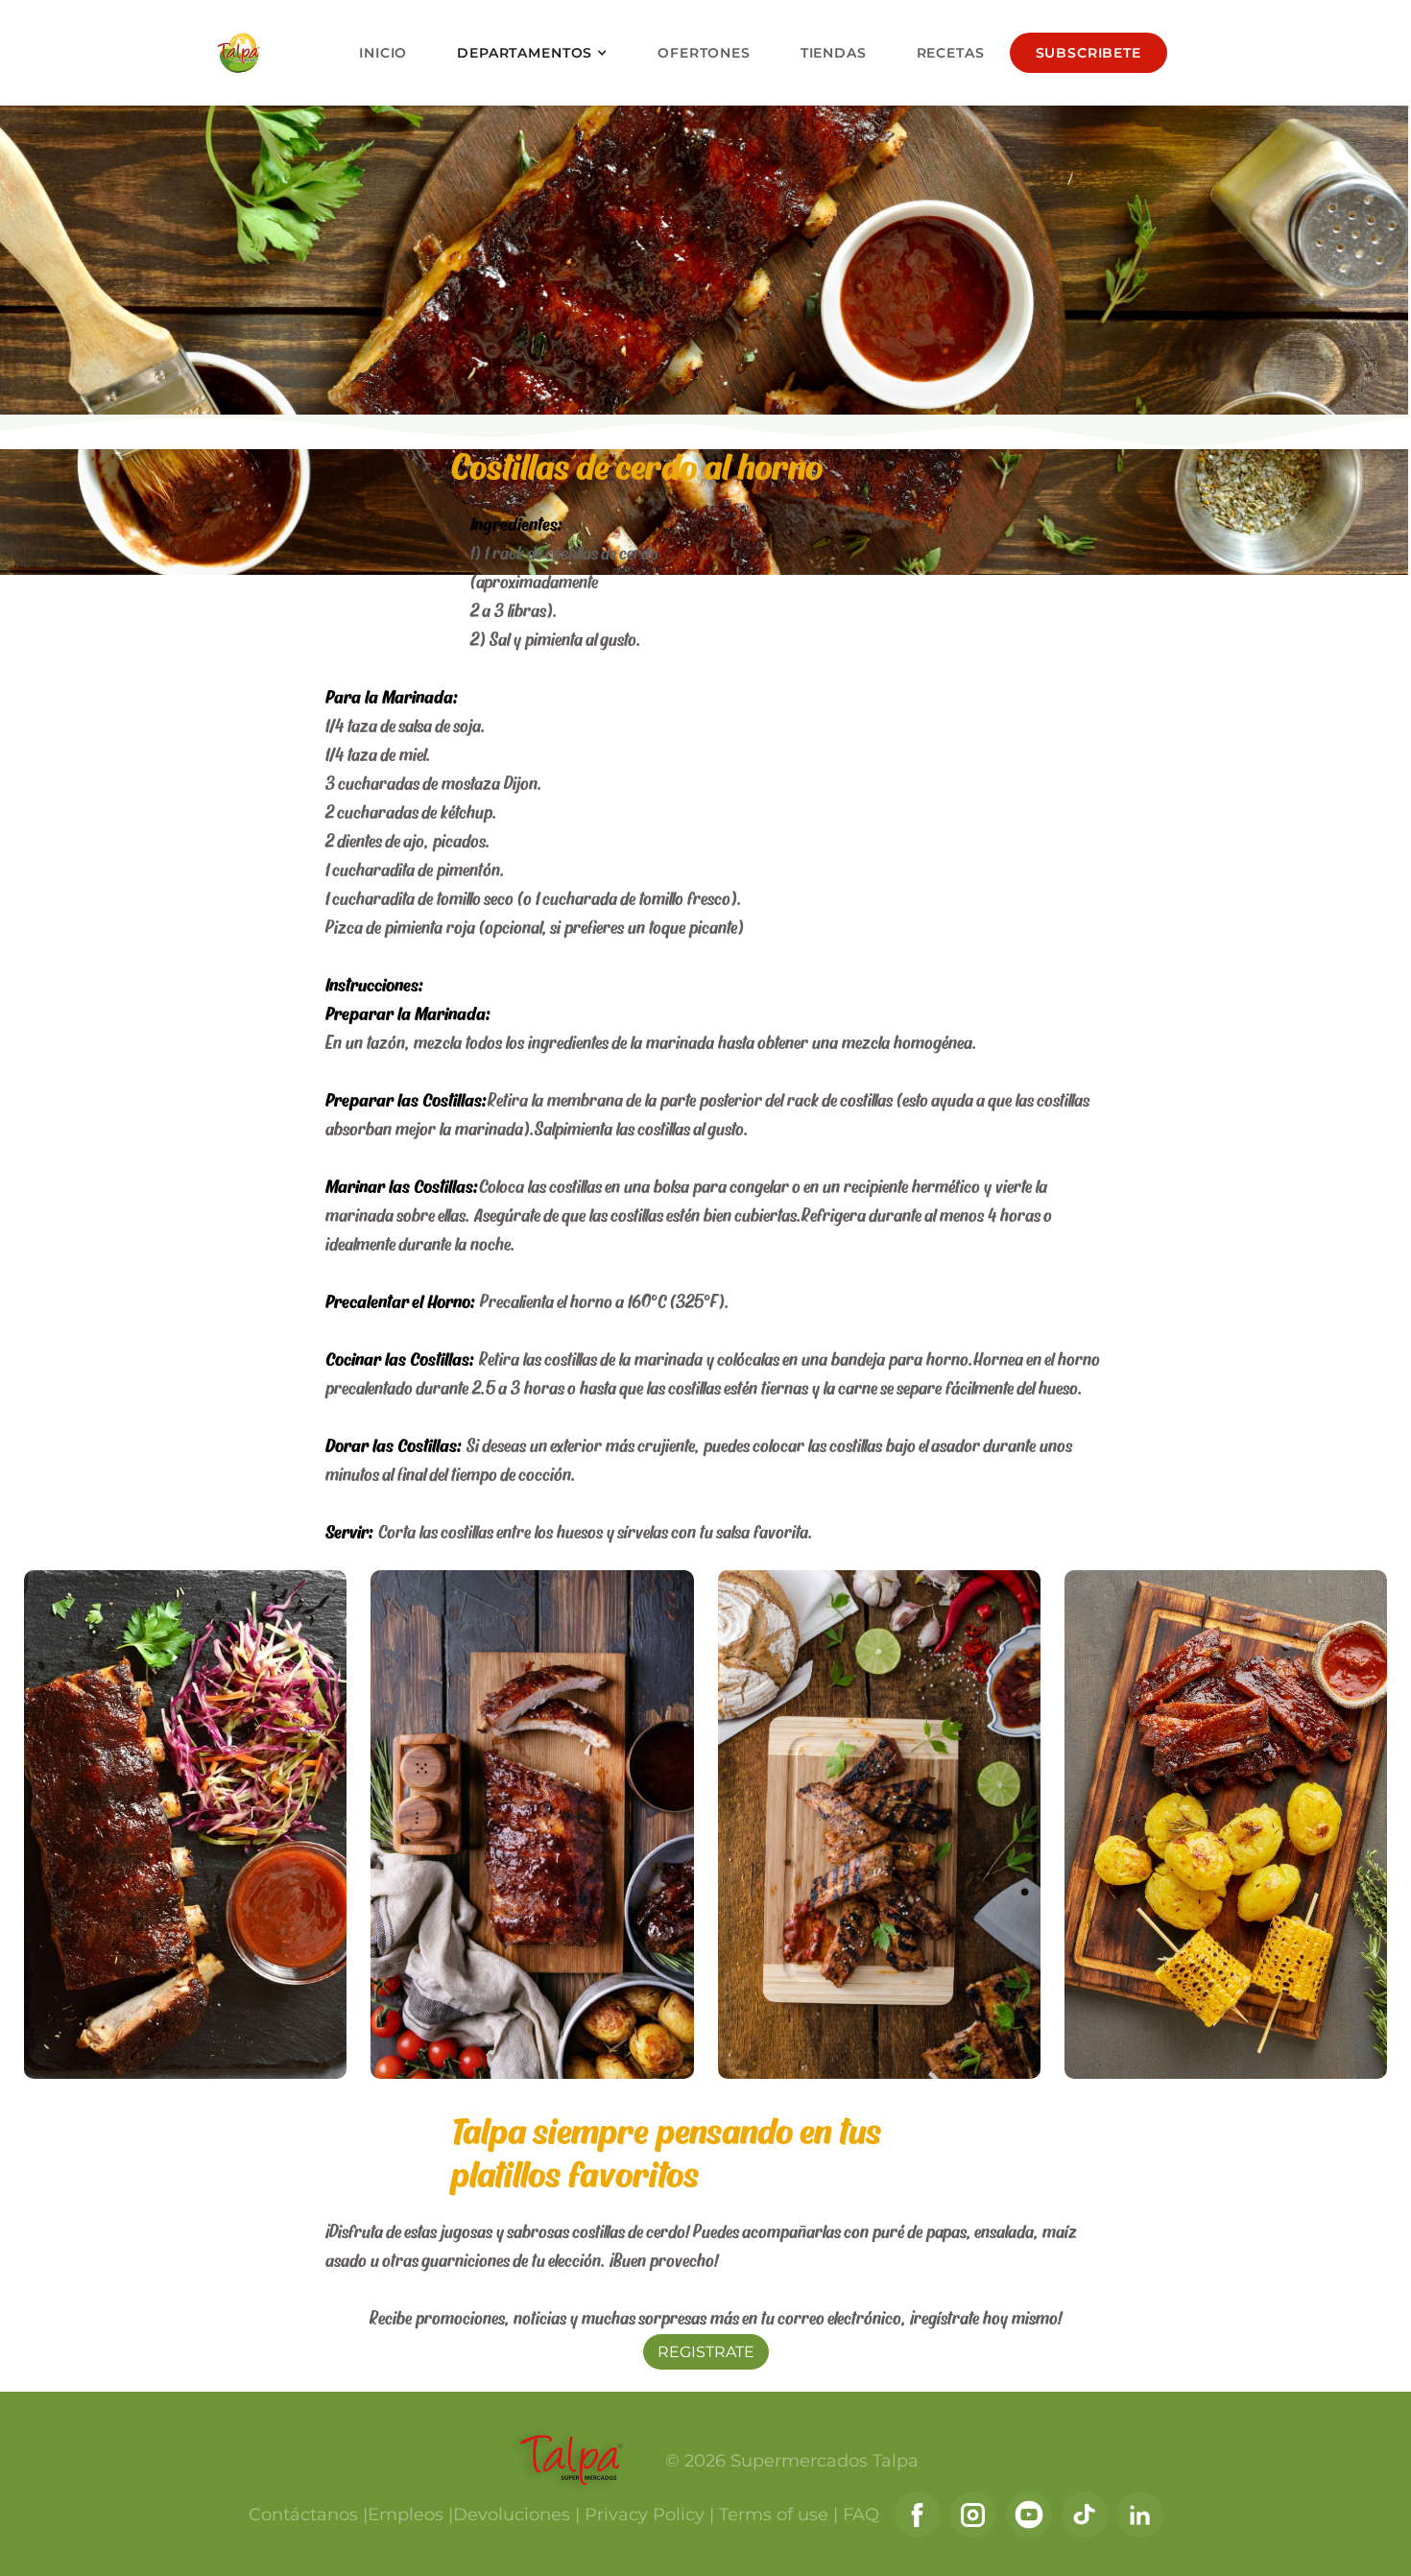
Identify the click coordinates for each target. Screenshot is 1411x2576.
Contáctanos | (308, 2515)
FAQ (859, 2515)
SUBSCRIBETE (1088, 53)
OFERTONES (704, 53)
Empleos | (410, 2515)
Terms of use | (776, 2515)
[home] (243, 53)
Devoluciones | (516, 2515)
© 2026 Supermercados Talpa (792, 2461)
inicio (383, 53)
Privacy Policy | (647, 2515)
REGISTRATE (706, 2352)
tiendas (834, 53)
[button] (532, 53)
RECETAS (951, 53)
